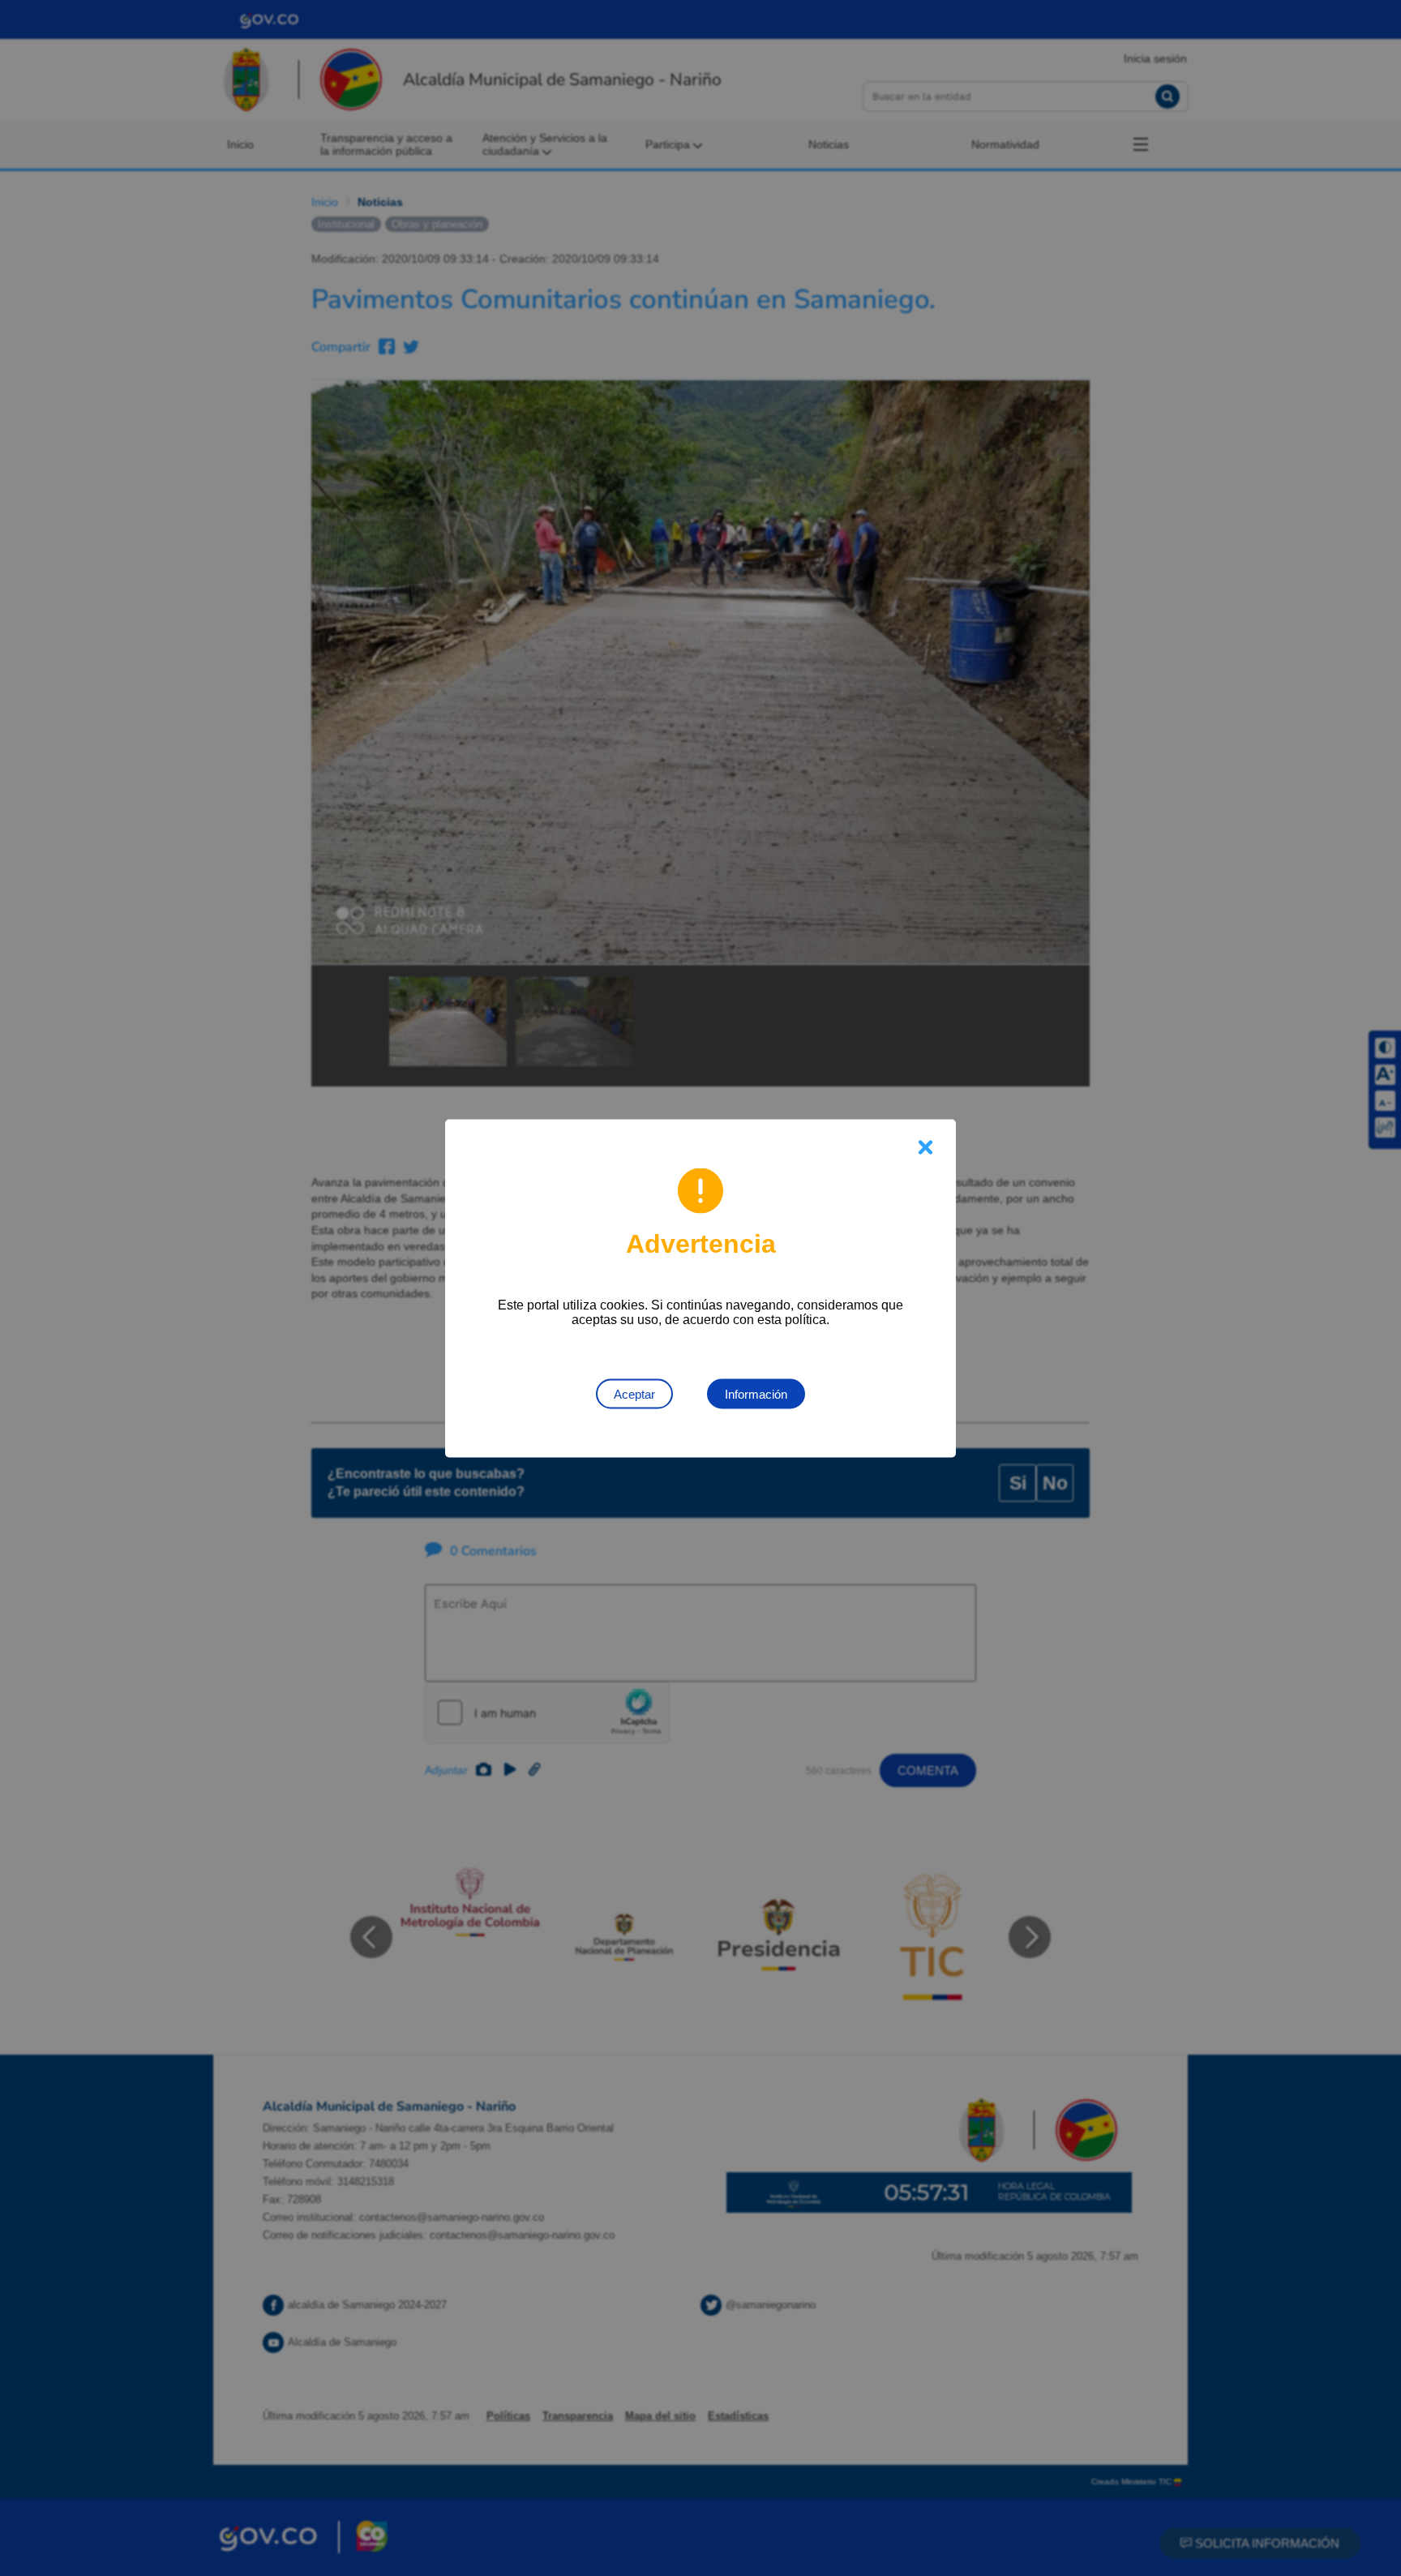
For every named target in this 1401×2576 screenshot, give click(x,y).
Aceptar (634, 1393)
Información (756, 1393)
